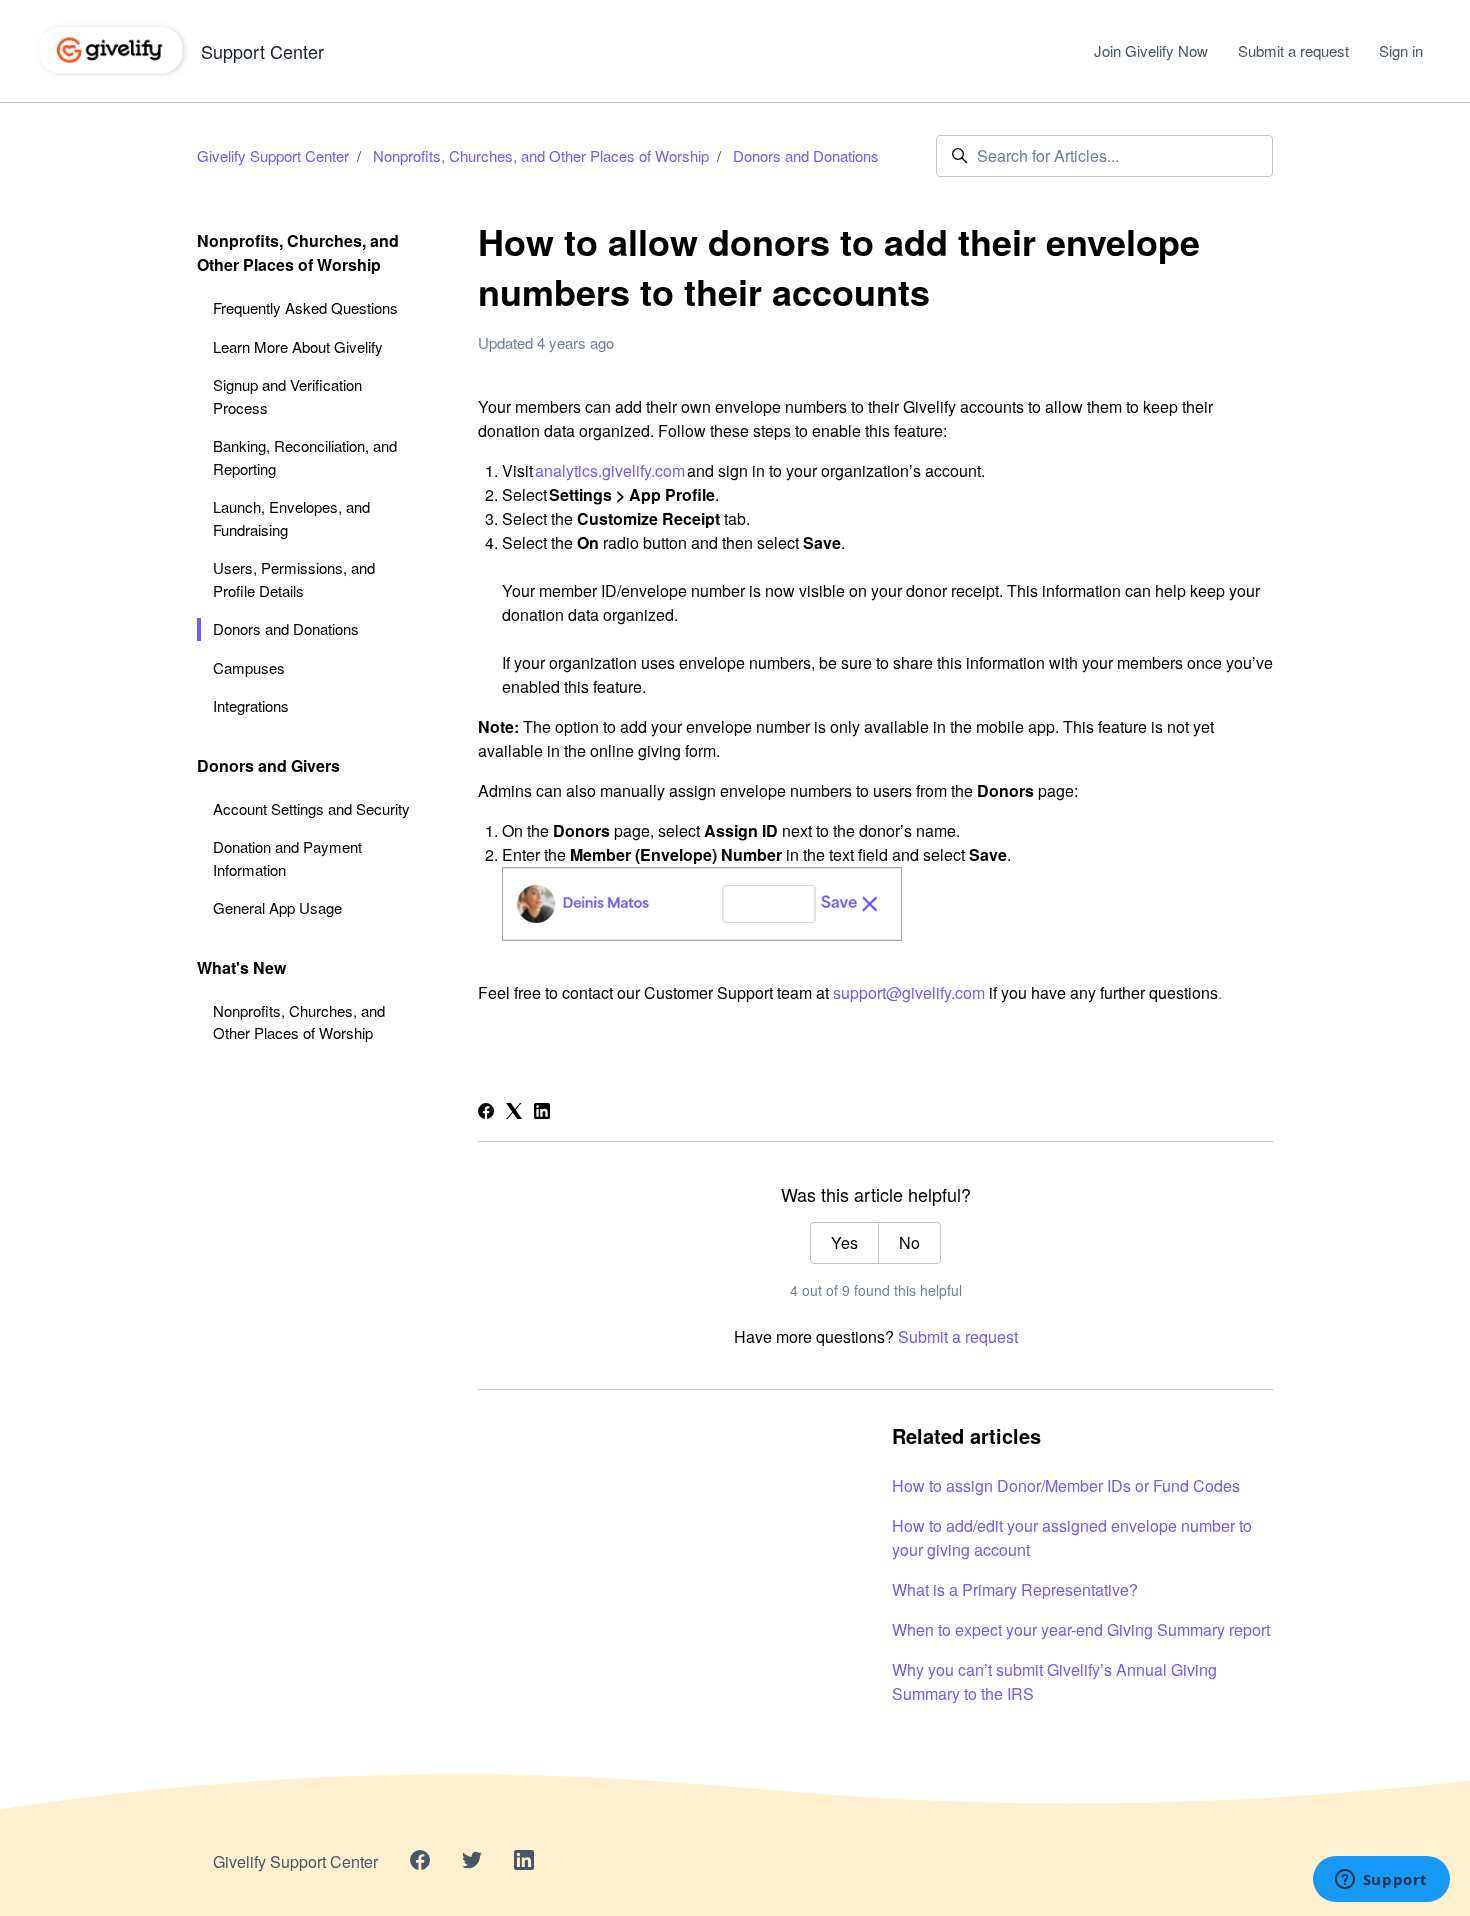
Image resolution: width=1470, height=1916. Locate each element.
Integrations (251, 705)
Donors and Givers (268, 765)
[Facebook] (486, 1112)
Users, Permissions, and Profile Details (294, 579)
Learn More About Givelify (298, 346)
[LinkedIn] (542, 1112)
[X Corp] (514, 1112)
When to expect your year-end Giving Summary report (1081, 1629)
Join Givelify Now (1151, 50)
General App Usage (277, 907)
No (909, 1242)
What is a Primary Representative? (1015, 1589)
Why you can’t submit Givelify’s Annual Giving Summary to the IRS (1054, 1681)
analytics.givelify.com (610, 470)
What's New (241, 967)
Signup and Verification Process (287, 396)
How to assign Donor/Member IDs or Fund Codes (1066, 1485)
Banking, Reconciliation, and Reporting (305, 457)
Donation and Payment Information (287, 858)
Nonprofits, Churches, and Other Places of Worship (541, 155)
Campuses (249, 667)
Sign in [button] (1401, 50)
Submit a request (1293, 50)
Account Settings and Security (311, 808)
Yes (844, 1242)
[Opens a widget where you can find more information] (1381, 1881)
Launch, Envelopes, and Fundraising (291, 518)
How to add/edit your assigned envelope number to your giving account (1072, 1537)
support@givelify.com (909, 992)
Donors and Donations (806, 155)
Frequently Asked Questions (305, 307)
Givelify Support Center (273, 155)
